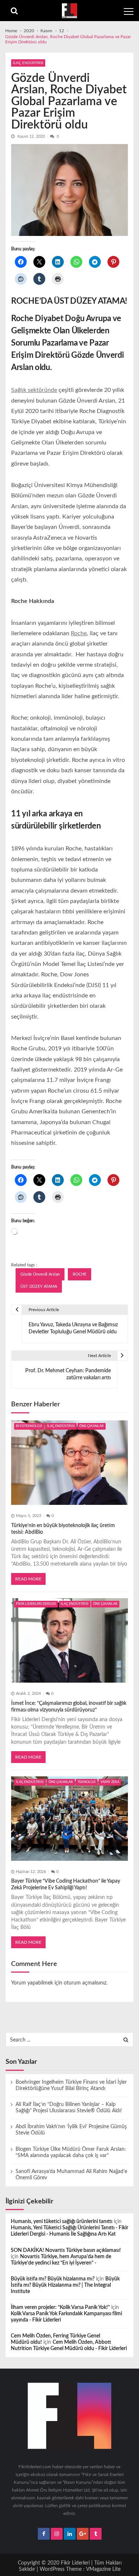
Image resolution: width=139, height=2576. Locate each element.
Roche (79, 633)
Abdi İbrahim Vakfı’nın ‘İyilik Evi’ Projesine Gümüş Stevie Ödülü (71, 2130)
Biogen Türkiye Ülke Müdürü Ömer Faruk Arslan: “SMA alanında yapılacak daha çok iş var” (71, 2152)
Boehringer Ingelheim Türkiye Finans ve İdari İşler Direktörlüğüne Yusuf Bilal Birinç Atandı (71, 2085)
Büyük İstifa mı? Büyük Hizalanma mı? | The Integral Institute (65, 2285)
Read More (28, 1579)
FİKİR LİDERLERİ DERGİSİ (36, 1604)
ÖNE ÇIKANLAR (92, 1426)
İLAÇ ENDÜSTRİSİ (28, 63)
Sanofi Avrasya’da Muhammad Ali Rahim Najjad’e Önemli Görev (71, 2175)
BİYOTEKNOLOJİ (29, 1426)
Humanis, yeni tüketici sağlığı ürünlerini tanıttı (62, 2222)
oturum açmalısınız (85, 1983)
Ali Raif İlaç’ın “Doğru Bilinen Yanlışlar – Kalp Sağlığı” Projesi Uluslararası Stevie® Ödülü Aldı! (69, 2108)
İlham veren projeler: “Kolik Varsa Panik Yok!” (60, 2307)
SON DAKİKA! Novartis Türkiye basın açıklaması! (66, 2250)
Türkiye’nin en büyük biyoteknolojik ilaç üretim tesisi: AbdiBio (63, 1529)
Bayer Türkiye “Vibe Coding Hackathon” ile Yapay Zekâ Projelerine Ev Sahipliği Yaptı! (66, 1884)
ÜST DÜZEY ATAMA (39, 1287)
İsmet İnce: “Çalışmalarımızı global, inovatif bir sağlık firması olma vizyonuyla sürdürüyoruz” (69, 1707)
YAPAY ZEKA (110, 1782)
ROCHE (80, 1274)
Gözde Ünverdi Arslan (40, 1274)
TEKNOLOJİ (87, 1782)
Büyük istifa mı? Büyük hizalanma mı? (53, 2279)
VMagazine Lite (103, 2569)
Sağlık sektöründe (34, 390)
